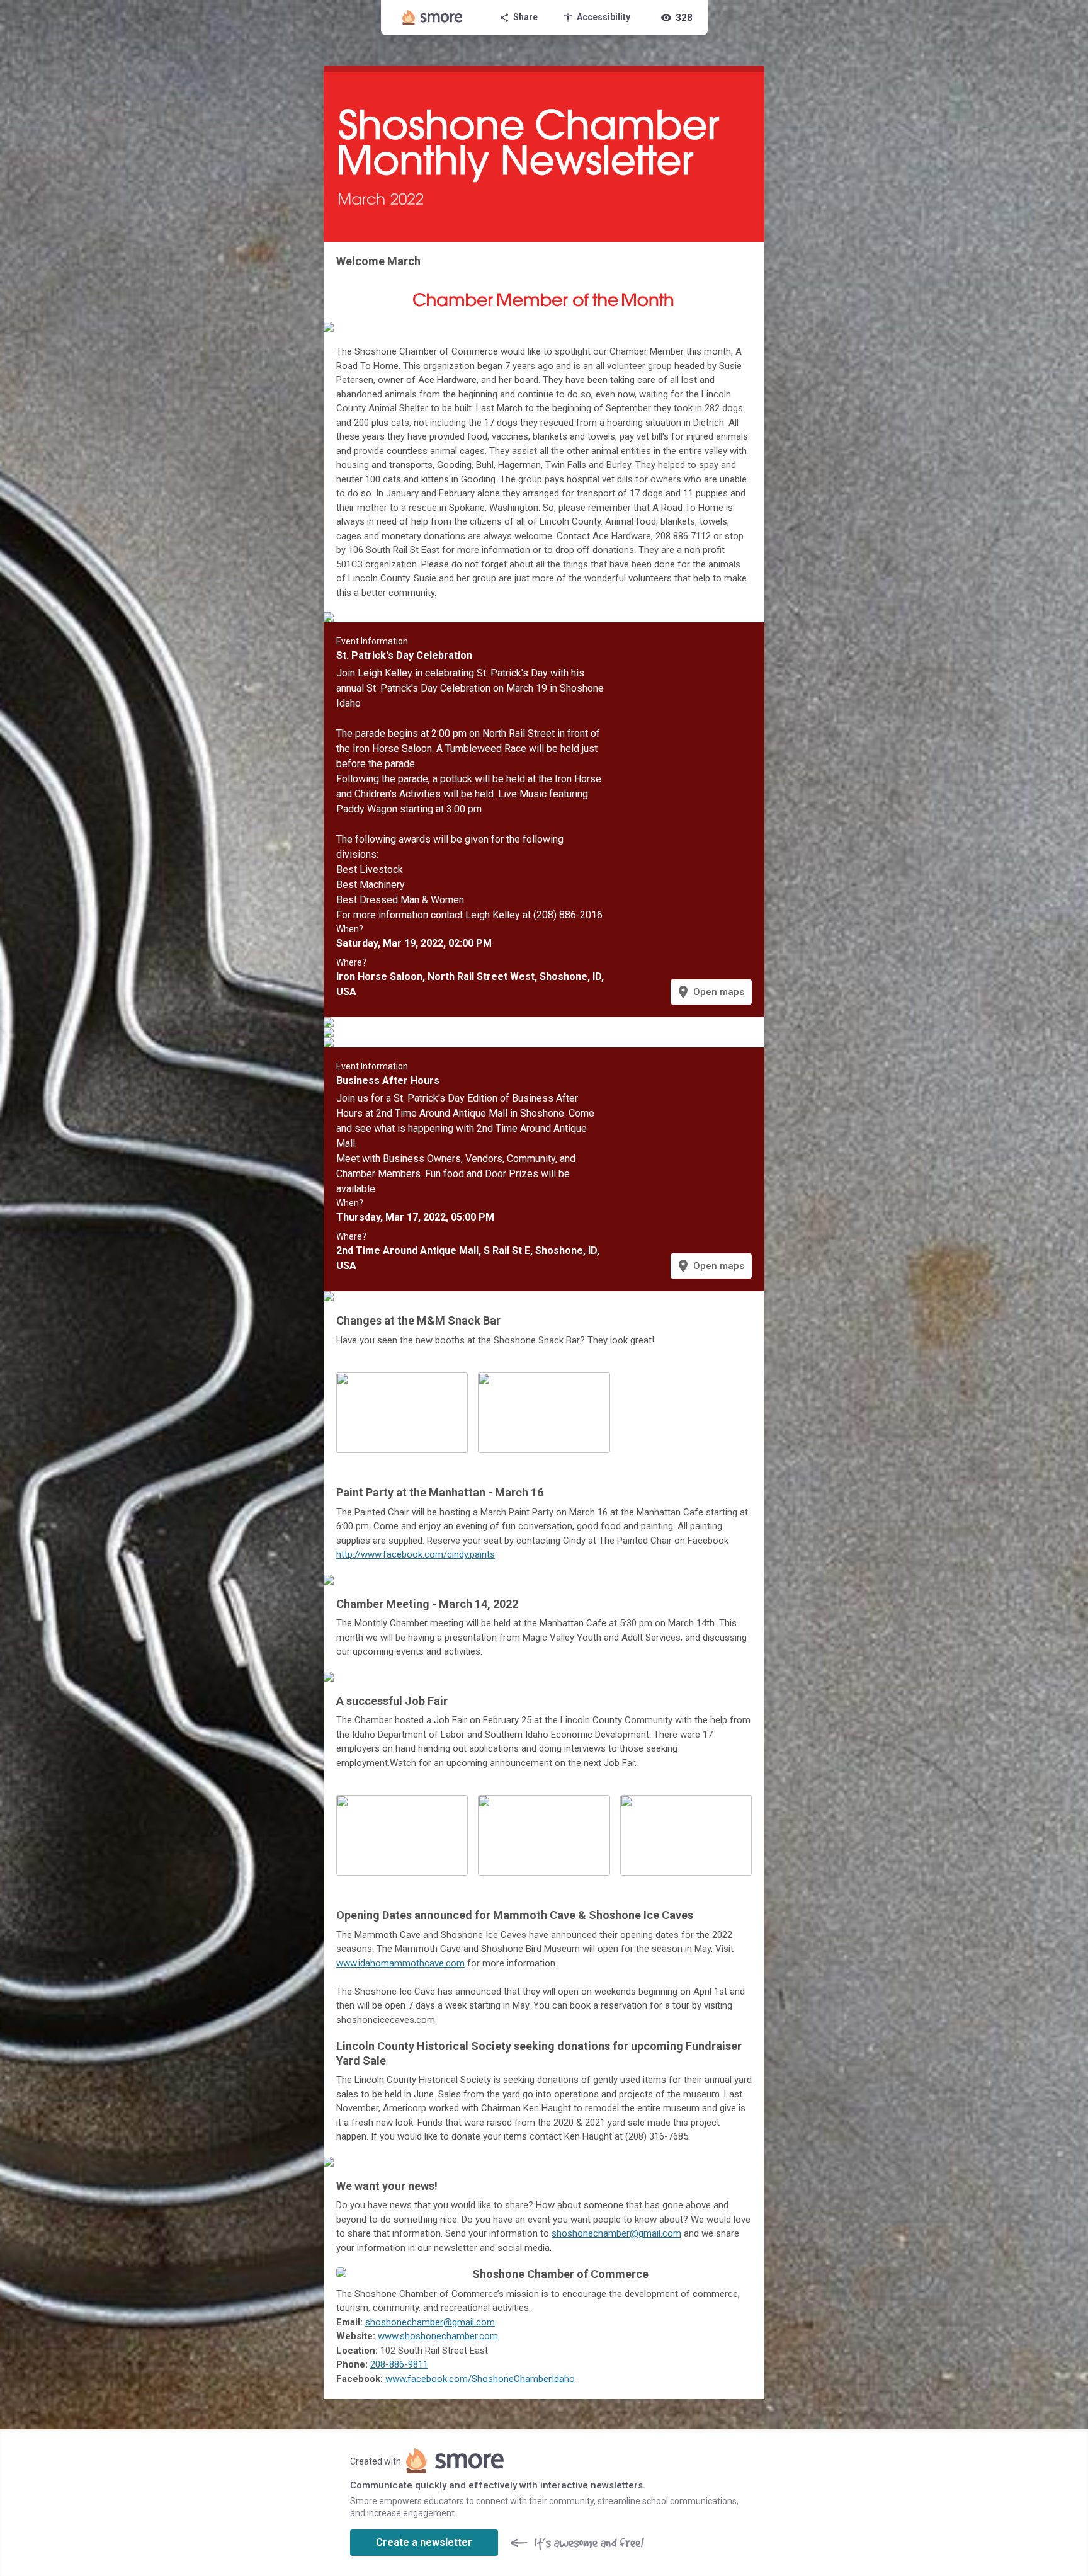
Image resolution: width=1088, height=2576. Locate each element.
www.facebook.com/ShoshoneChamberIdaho (480, 2379)
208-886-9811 (399, 2364)
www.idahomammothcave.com (400, 1963)
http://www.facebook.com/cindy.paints (416, 1554)
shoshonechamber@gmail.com (616, 2233)
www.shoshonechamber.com (438, 2336)
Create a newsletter (424, 2542)
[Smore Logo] (433, 18)
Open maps (710, 992)
